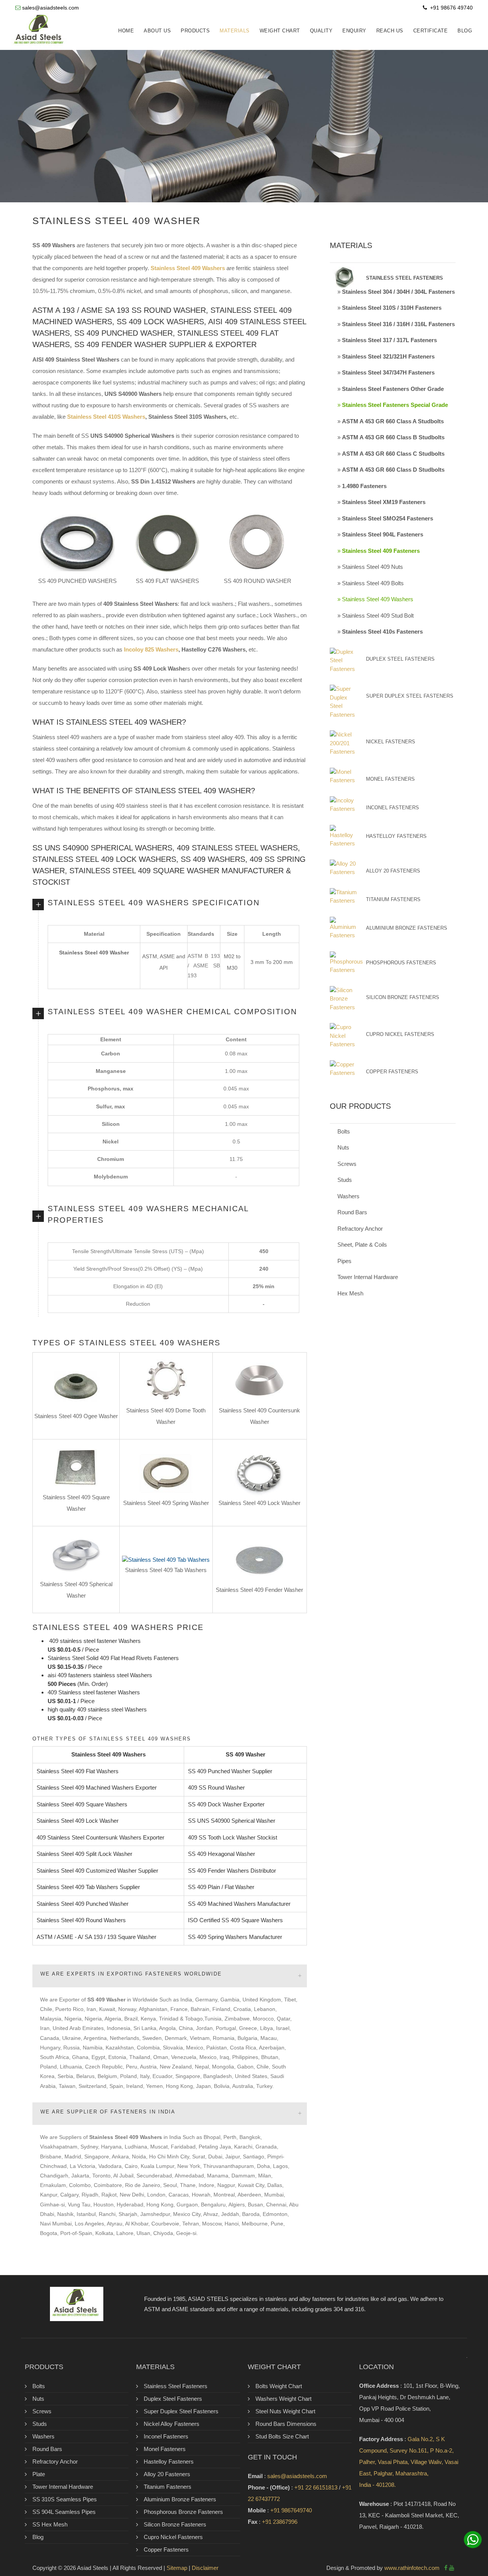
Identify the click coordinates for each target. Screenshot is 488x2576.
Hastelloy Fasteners (396, 836)
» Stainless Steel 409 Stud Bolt (376, 616)
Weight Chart (280, 31)
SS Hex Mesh (50, 2524)
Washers (348, 1196)
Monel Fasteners (390, 779)
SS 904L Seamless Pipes (64, 2512)
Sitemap (177, 2568)
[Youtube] (452, 2568)
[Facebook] (446, 2568)
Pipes (344, 1261)
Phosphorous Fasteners (401, 963)
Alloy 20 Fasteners (393, 871)
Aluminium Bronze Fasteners (407, 928)
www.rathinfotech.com (412, 2568)
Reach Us (390, 31)
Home (126, 31)
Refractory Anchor (360, 1229)
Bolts (344, 1131)
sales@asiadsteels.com (51, 8)
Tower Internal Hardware (368, 1277)
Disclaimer (205, 2568)
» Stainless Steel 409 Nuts (370, 567)
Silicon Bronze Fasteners (403, 997)
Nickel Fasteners (391, 742)
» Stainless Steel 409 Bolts (371, 583)
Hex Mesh (350, 1293)
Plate (39, 2474)
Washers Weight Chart (283, 2399)
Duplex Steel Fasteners (400, 659)
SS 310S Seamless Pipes (65, 2499)
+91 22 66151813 (316, 2487)
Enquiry (354, 31)
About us (157, 31)
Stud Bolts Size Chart (282, 2436)
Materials (235, 31)
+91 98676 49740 (451, 8)
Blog (465, 31)
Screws (347, 1164)
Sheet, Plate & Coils (362, 1245)
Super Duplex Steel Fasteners (410, 696)
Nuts (343, 1147)
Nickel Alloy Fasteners (172, 2424)
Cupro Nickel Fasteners (400, 1034)
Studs (345, 1180)
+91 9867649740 (291, 2510)
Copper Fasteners (392, 1072)
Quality (321, 31)
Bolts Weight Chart (279, 2386)
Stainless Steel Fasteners (176, 2386)
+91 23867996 (280, 2522)
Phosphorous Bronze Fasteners (183, 2512)
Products (195, 31)
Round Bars (352, 1212)
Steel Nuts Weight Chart (285, 2411)
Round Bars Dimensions (286, 2424)
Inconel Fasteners (392, 808)
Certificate (431, 31)
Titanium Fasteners (393, 899)
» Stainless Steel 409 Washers (375, 599)
